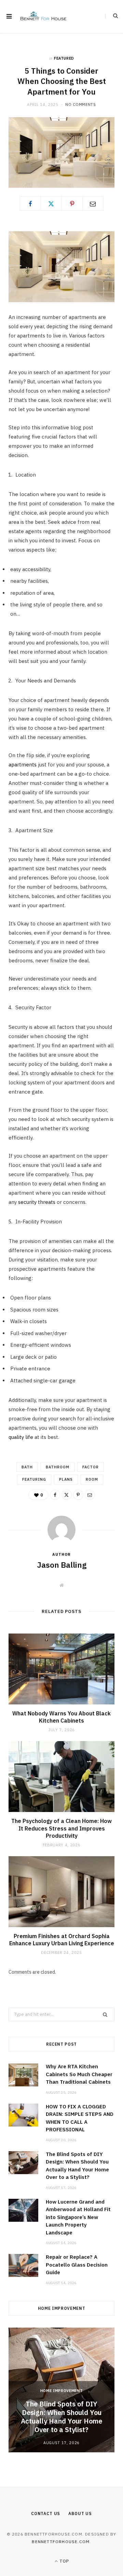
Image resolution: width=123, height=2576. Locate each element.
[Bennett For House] (43, 16)
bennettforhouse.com (61, 2542)
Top (64, 2561)
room (92, 1479)
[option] (61, 2390)
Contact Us (46, 2513)
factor (91, 1467)
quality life (21, 1437)
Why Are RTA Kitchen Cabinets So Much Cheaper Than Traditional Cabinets (79, 2074)
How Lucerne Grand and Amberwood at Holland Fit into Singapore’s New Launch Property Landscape (78, 2217)
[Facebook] (30, 204)
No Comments (80, 104)
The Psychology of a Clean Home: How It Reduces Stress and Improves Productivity (61, 1828)
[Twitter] (51, 204)
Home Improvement (62, 2391)
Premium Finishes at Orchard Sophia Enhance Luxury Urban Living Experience (62, 1940)
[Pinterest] (72, 204)
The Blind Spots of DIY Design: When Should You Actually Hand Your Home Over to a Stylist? (61, 2417)
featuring (34, 1479)
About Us (80, 2513)
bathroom (58, 1467)
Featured (64, 58)
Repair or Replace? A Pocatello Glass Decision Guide (77, 2265)
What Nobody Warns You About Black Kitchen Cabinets (61, 1717)
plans (66, 1479)
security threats (37, 1202)
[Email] (93, 204)
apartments (23, 765)
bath (27, 1467)
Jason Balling (62, 1565)
